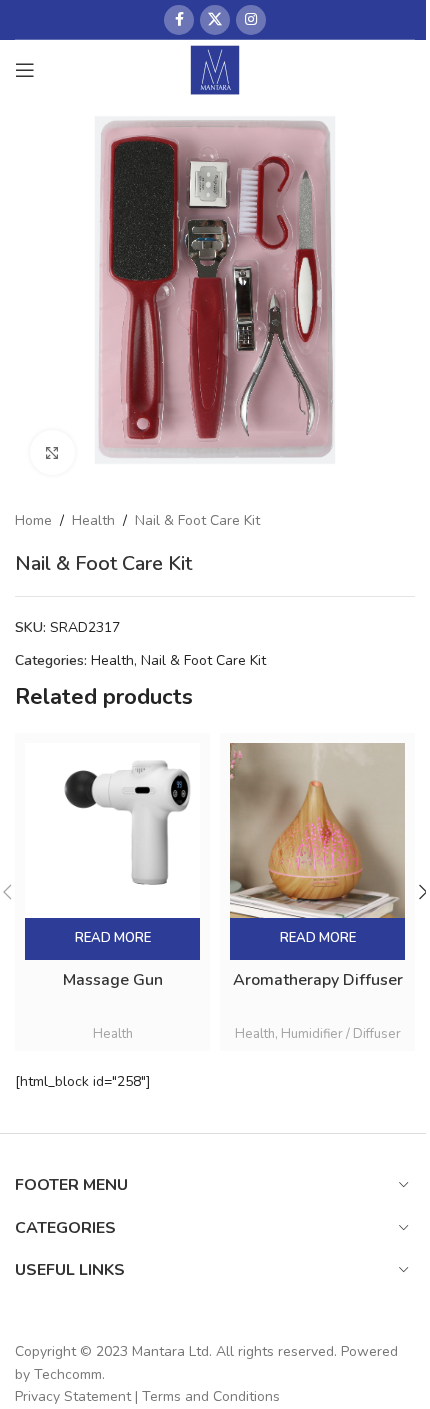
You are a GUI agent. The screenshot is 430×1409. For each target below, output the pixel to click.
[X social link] (215, 20)
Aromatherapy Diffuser (318, 980)
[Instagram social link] (251, 20)
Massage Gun (113, 980)
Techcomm (68, 1374)
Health (93, 520)
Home (33, 520)
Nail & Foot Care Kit (197, 520)
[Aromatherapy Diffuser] (317, 830)
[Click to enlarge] (52, 452)
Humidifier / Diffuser (341, 1034)
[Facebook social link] (179, 20)
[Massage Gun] (112, 830)
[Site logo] (215, 68)
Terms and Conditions (211, 1396)
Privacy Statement (73, 1396)
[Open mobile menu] (25, 70)
